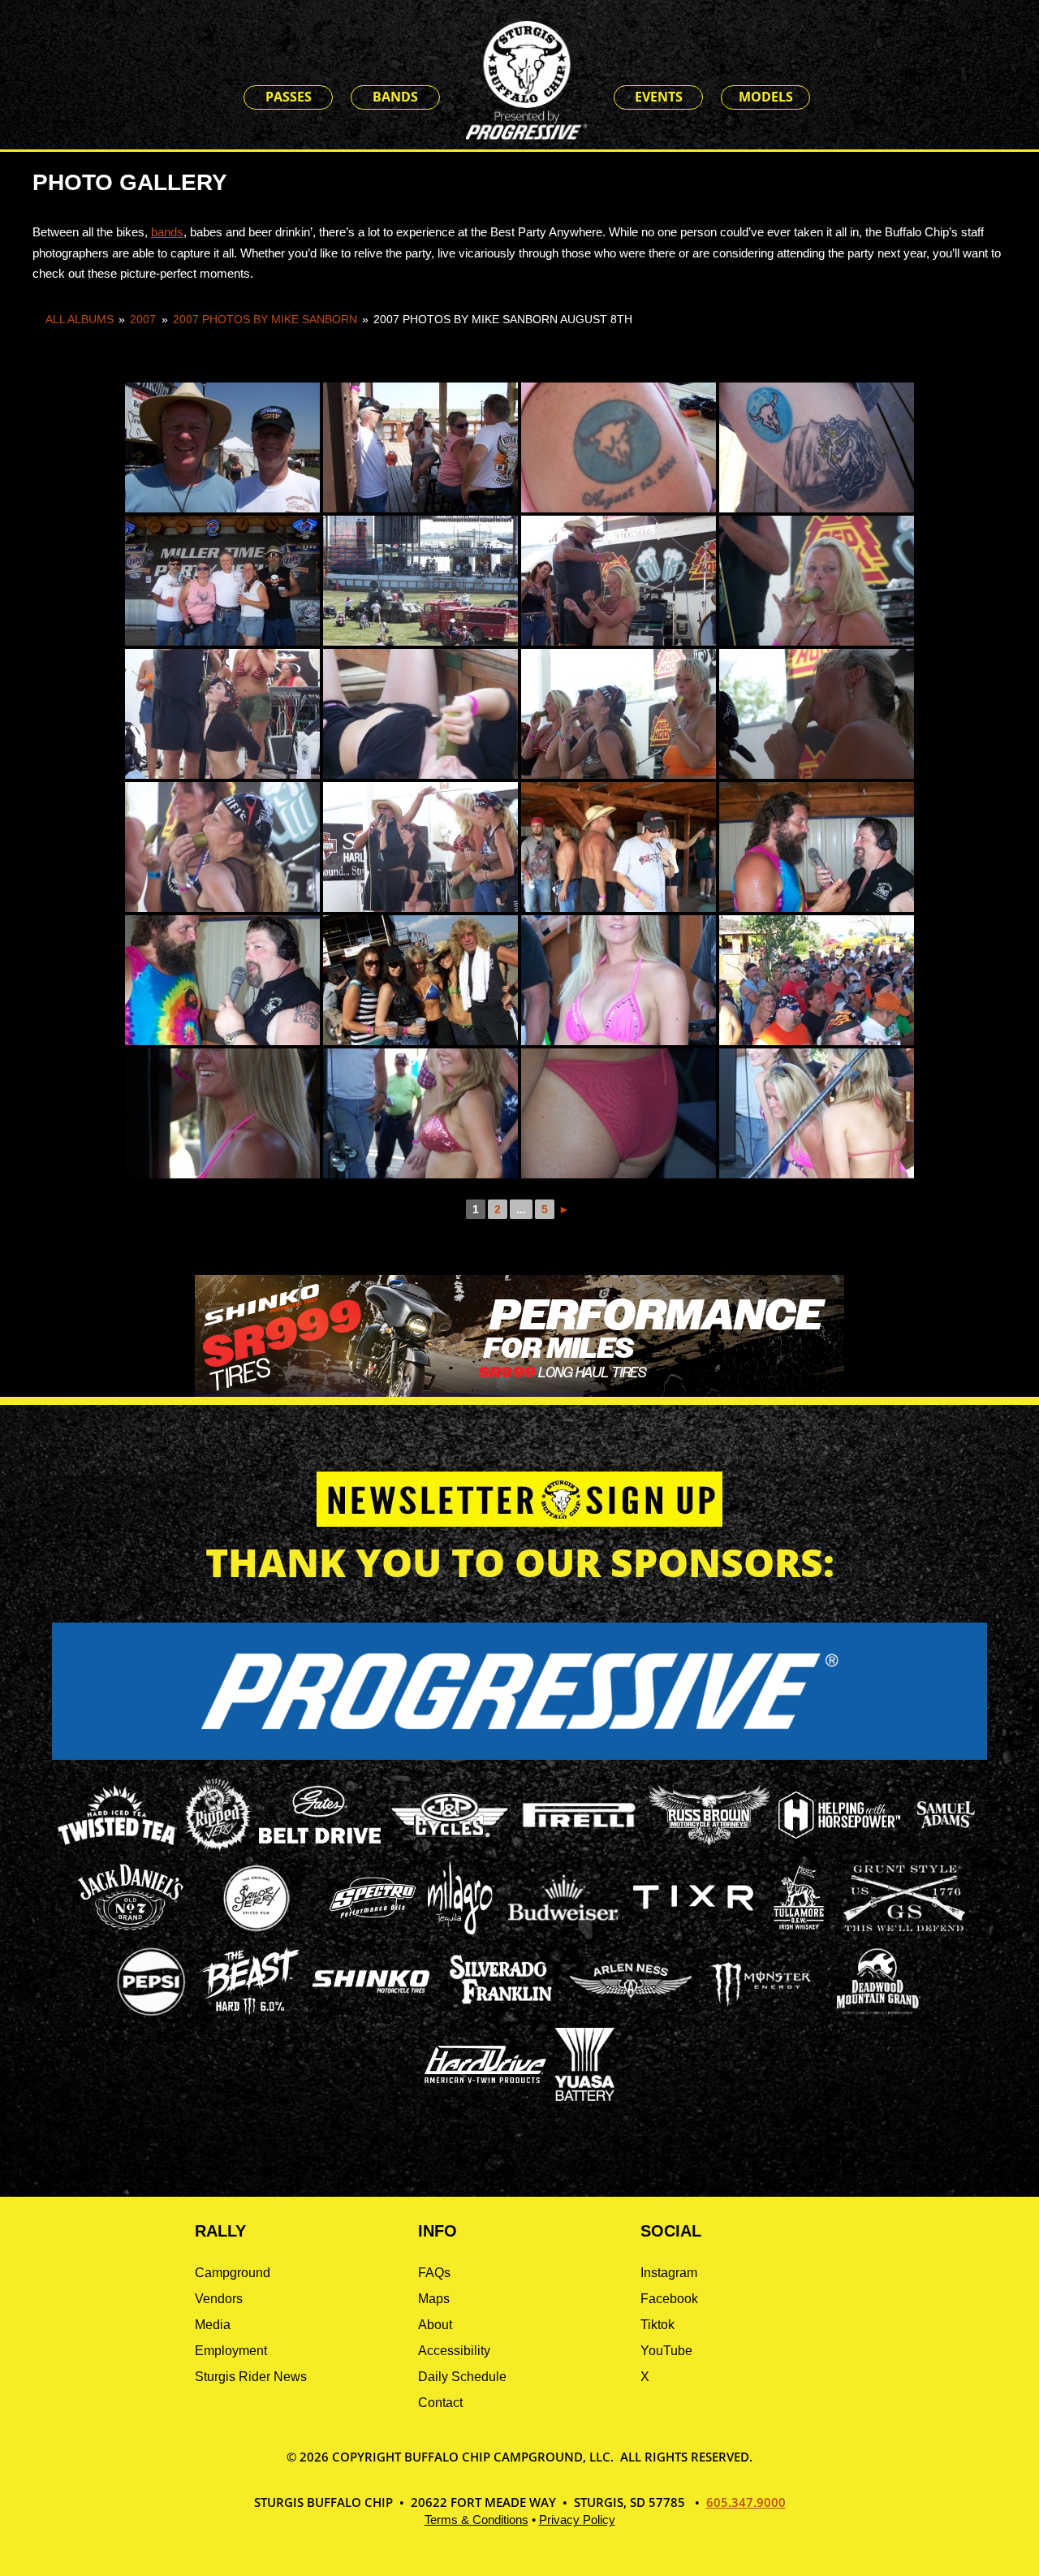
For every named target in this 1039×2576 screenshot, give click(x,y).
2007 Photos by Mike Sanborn (265, 319)
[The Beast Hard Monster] (249, 2014)
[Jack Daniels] (131, 1930)
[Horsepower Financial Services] (839, 1834)
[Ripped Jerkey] (218, 1847)
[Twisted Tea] (117, 1847)
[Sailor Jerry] (257, 1928)
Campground (233, 2273)
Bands (395, 97)
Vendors (219, 2299)
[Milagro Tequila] (461, 1930)
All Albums (80, 319)
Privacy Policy (577, 2520)
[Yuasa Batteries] (584, 2096)
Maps (434, 2299)
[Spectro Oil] (373, 1930)
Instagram (669, 2273)
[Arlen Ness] (631, 2011)
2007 (143, 319)
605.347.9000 (746, 2502)
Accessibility (454, 2351)
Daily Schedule (462, 2377)
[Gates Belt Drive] (320, 1839)
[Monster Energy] (761, 2007)
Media (213, 2325)
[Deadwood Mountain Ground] (877, 2014)
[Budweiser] (563, 1926)
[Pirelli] (580, 1829)
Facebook (669, 2299)
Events (659, 97)
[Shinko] (371, 1993)
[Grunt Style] (904, 1927)
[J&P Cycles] (450, 1845)
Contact (440, 2403)
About (435, 2325)
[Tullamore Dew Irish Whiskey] (799, 1930)
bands (167, 232)
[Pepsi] (151, 2014)
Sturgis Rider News (251, 2377)
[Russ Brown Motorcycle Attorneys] (709, 1841)
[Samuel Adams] (945, 1847)
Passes (289, 97)
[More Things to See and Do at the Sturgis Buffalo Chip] (836, 98)
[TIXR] (693, 1930)
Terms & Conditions (476, 2520)
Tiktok (657, 2325)
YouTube (666, 2351)
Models (766, 97)
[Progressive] (519, 1755)
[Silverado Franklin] (501, 2006)
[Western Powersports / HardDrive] (485, 2079)
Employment (231, 2351)
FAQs (434, 2273)
